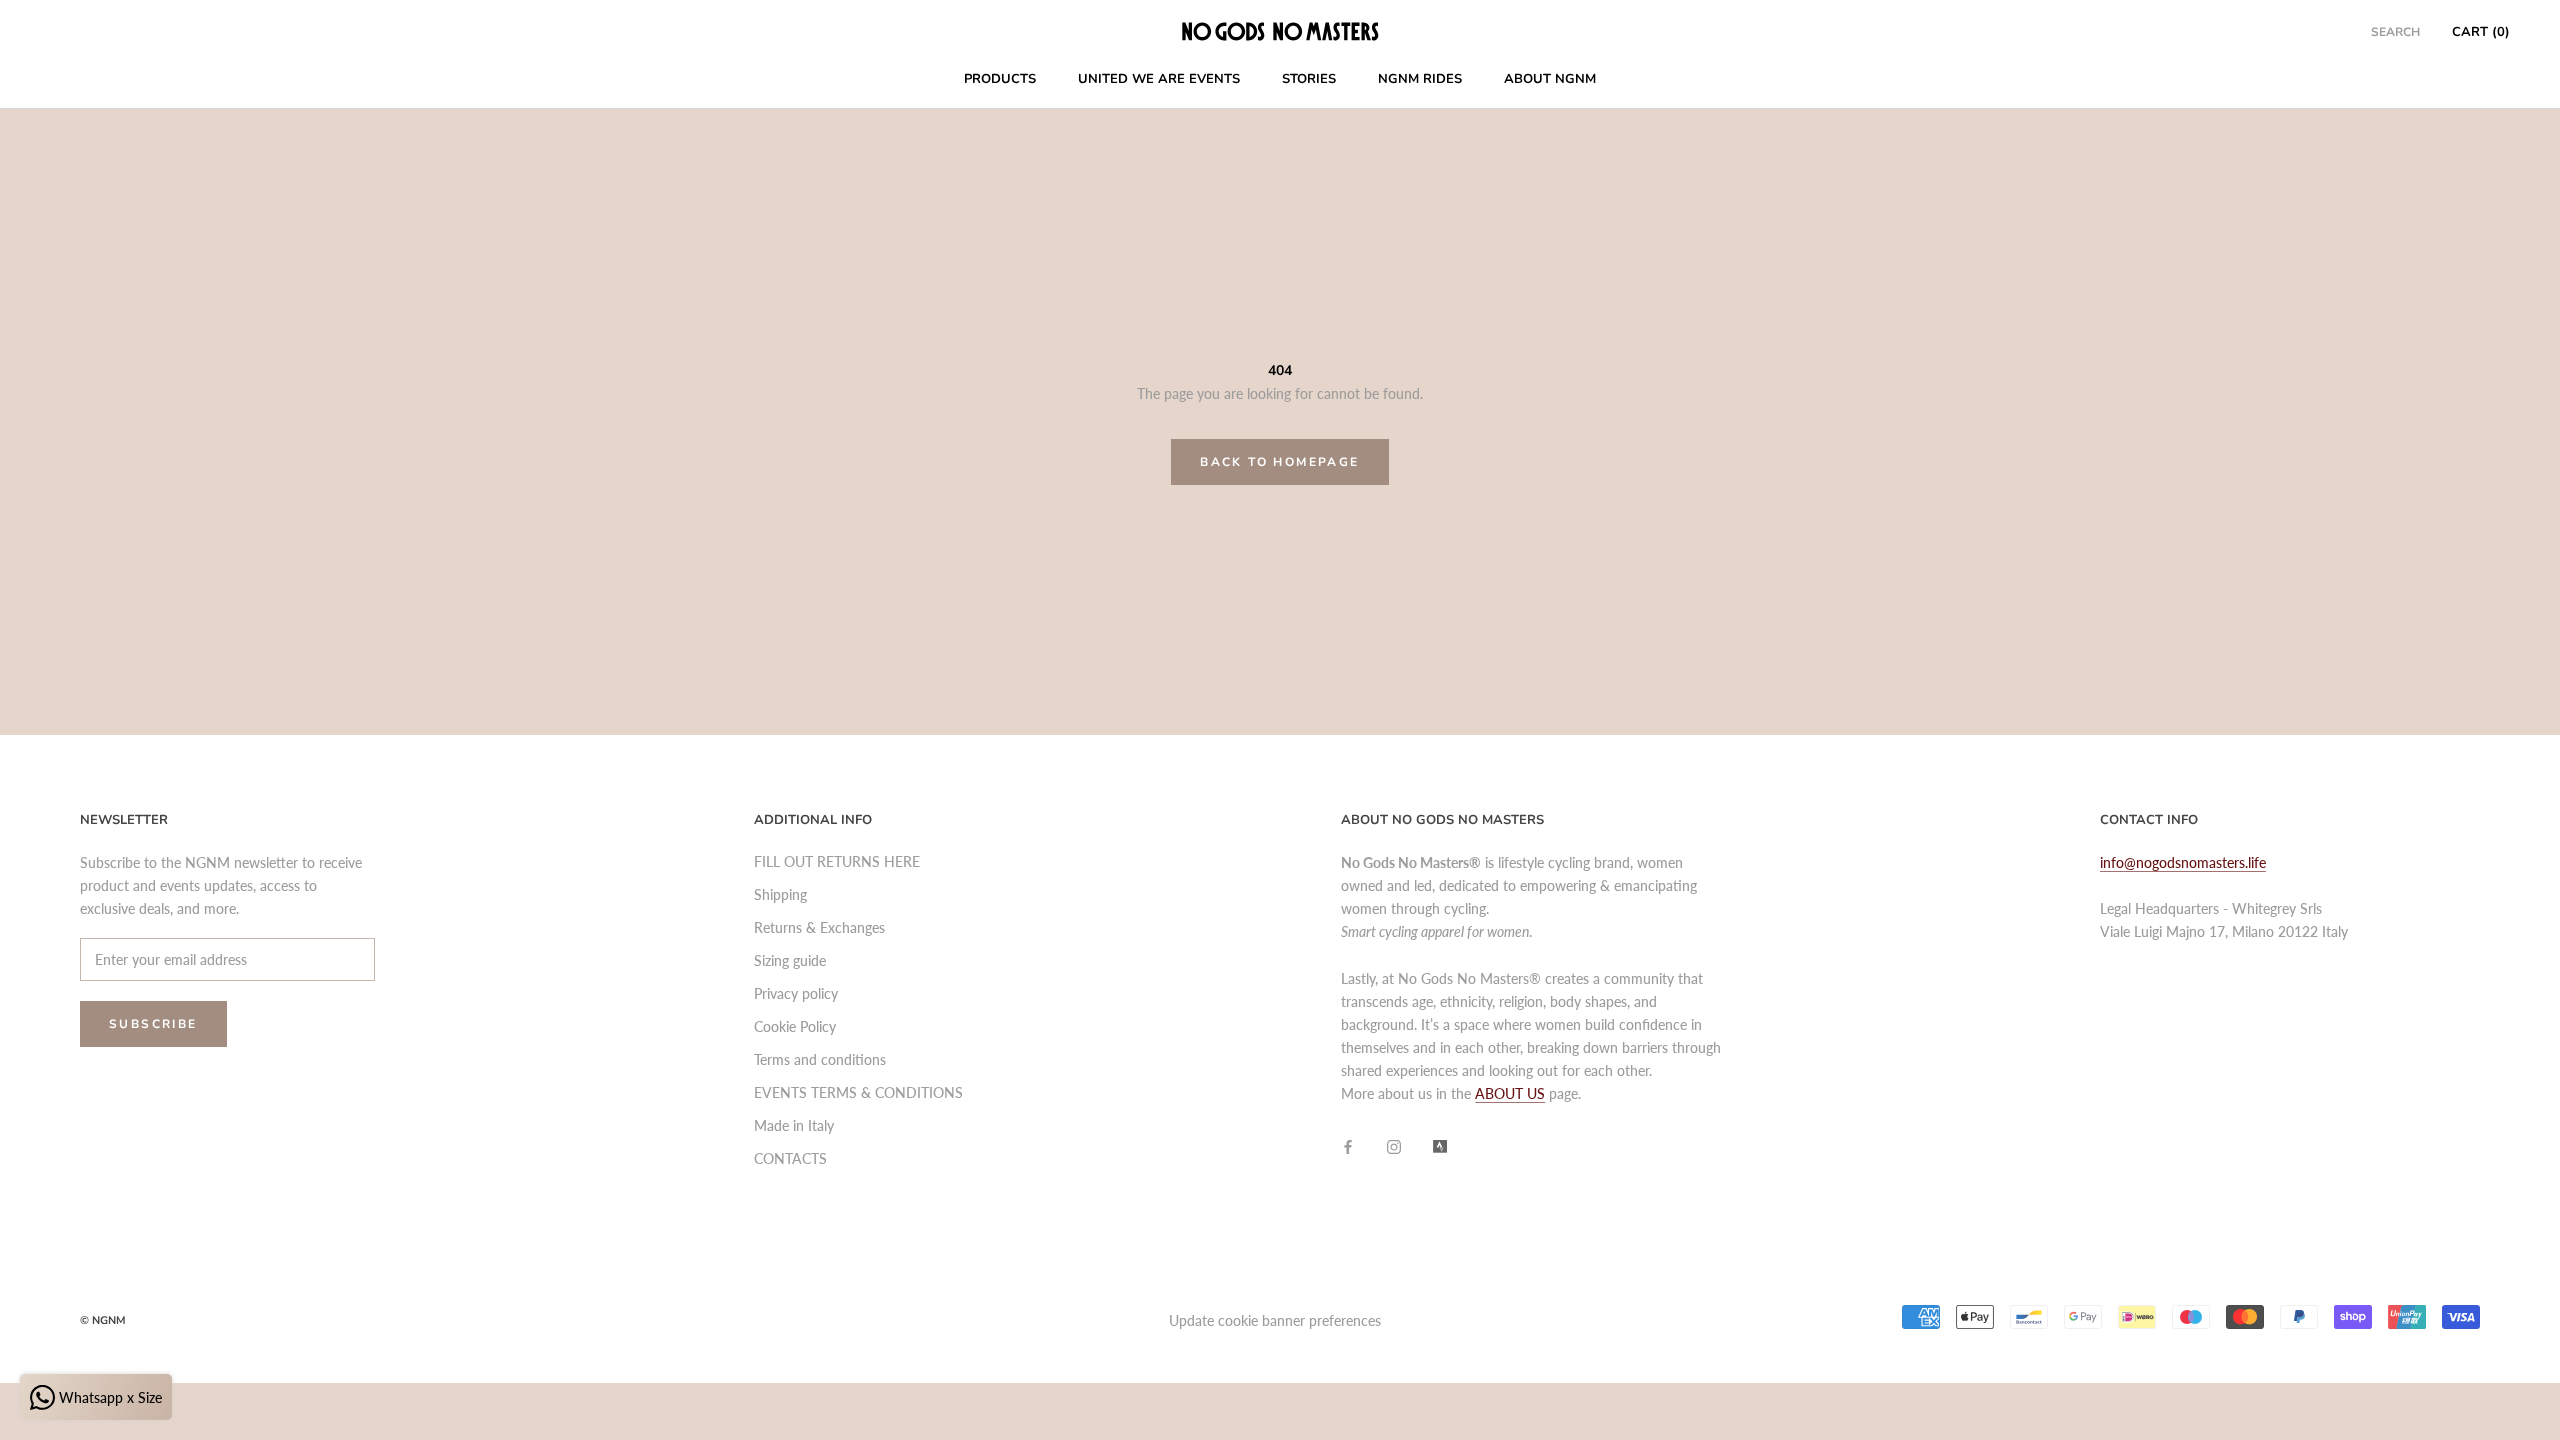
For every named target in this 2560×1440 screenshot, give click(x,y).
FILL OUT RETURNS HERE (837, 861)
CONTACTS (790, 1158)
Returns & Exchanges (819, 927)
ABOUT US (1510, 1093)
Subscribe (153, 1024)
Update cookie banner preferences (1275, 1320)
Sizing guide (790, 960)
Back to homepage (1279, 462)
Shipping (780, 894)
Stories (1309, 79)
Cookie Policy (795, 1026)
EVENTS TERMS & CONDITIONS (858, 1092)
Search (2395, 32)
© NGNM (103, 1320)
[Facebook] (1348, 1145)
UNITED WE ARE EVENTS (1159, 79)
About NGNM (1550, 79)
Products (1000, 79)
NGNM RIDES (1420, 79)
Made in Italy (794, 1125)
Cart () (2481, 32)
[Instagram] (1394, 1145)
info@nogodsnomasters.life (2183, 862)
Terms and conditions (820, 1059)
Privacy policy (796, 993)
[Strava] (1440, 1145)
